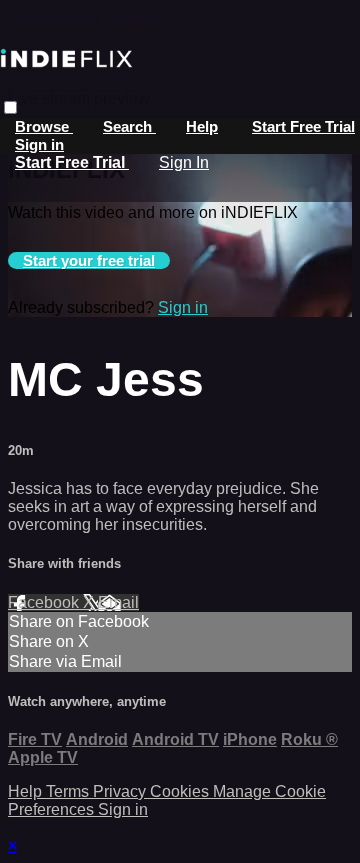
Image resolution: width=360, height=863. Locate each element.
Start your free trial (89, 260)
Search (129, 126)
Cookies (181, 791)
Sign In (184, 162)
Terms (69, 791)
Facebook (45, 602)
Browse (44, 126)
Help (202, 126)
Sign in (39, 144)
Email (118, 602)
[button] (10, 107)
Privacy (121, 791)
